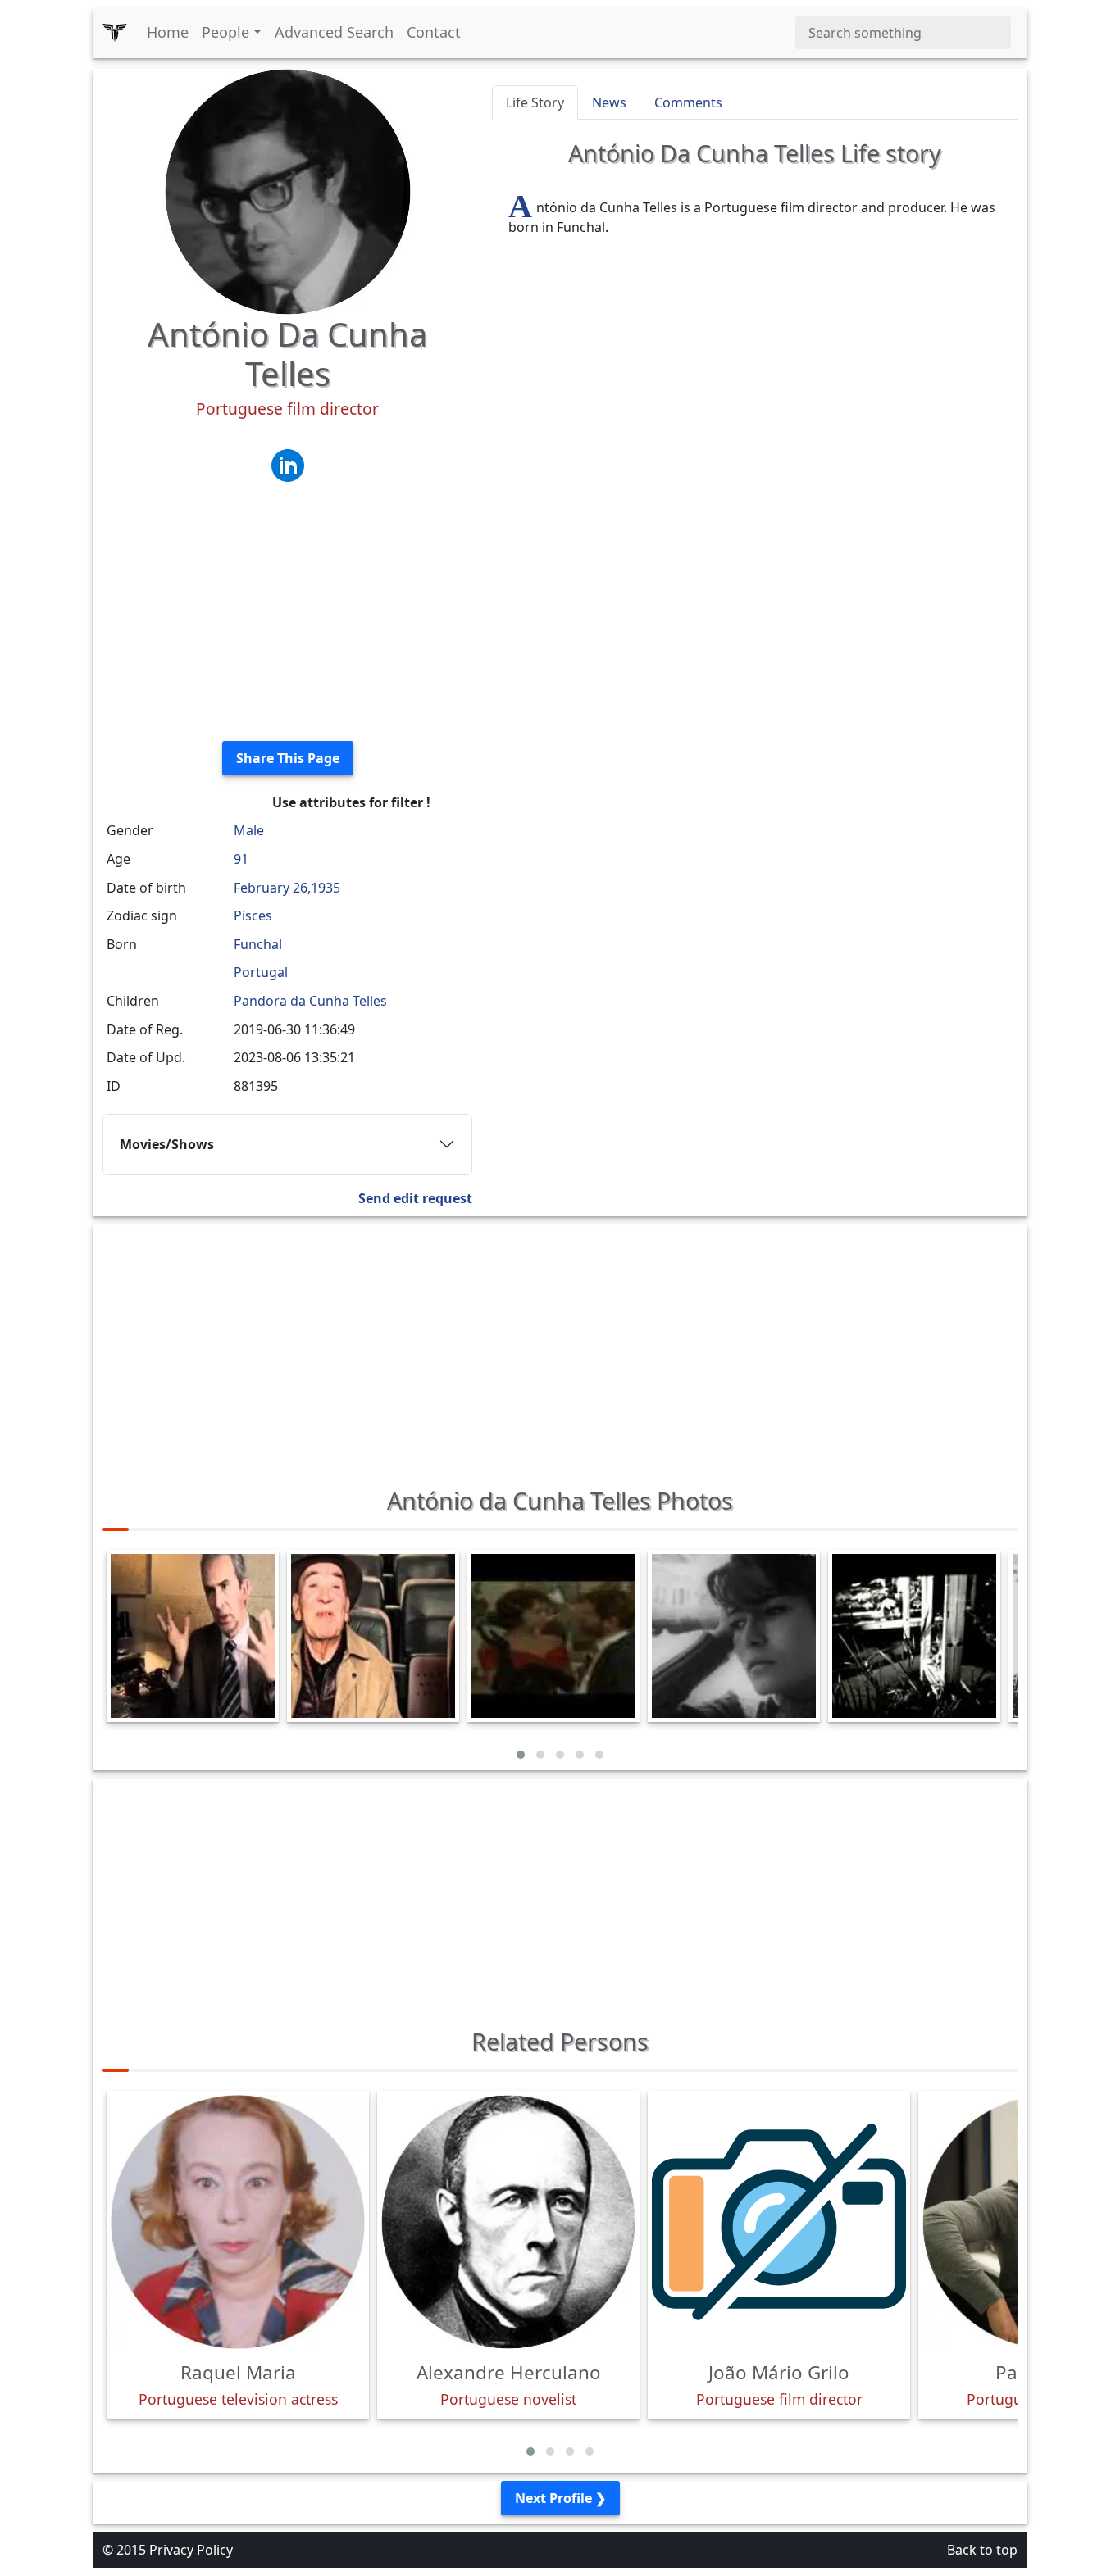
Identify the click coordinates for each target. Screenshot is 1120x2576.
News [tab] (609, 102)
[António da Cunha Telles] (288, 190)
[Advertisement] (287, 613)
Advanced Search (334, 32)
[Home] (115, 33)
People (225, 32)
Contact (434, 32)
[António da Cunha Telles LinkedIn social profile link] (288, 464)
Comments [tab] (688, 102)
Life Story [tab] (535, 102)
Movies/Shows (167, 1144)
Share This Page (288, 758)
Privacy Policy (191, 2550)
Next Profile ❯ (560, 2498)
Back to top (982, 2550)
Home (168, 32)
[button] (521, 1755)
